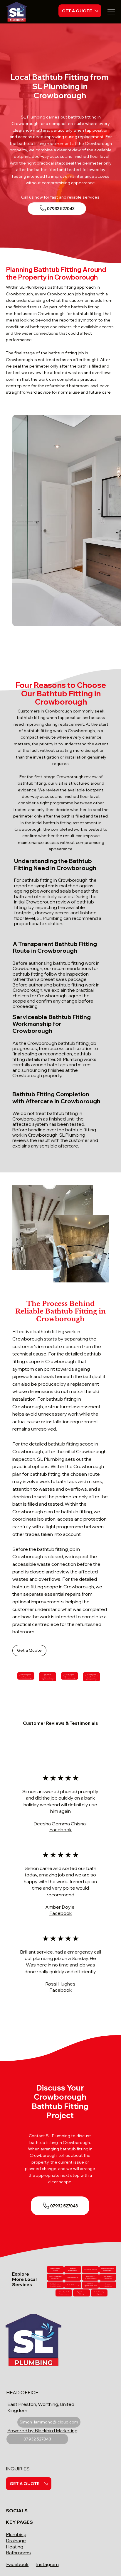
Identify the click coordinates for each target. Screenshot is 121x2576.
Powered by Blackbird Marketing (42, 2431)
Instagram (47, 2564)
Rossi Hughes (60, 1984)
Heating (15, 2547)
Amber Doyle (60, 1907)
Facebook (17, 2564)
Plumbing (16, 2534)
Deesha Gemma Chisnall (60, 1824)
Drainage (16, 2541)
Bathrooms (18, 2553)
